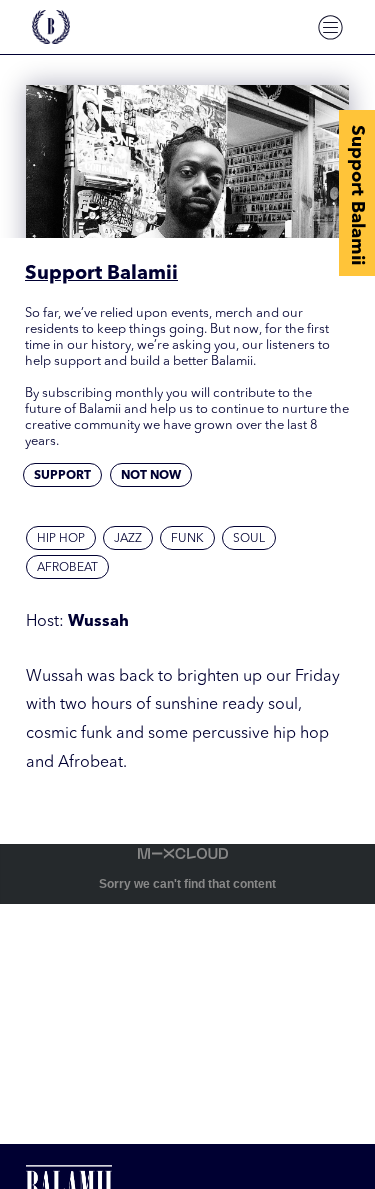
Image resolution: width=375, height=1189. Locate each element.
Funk (187, 539)
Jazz (128, 539)
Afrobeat (67, 568)
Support (62, 476)
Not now (151, 476)
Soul (249, 539)
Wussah (98, 622)
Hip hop (61, 539)
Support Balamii (357, 195)
